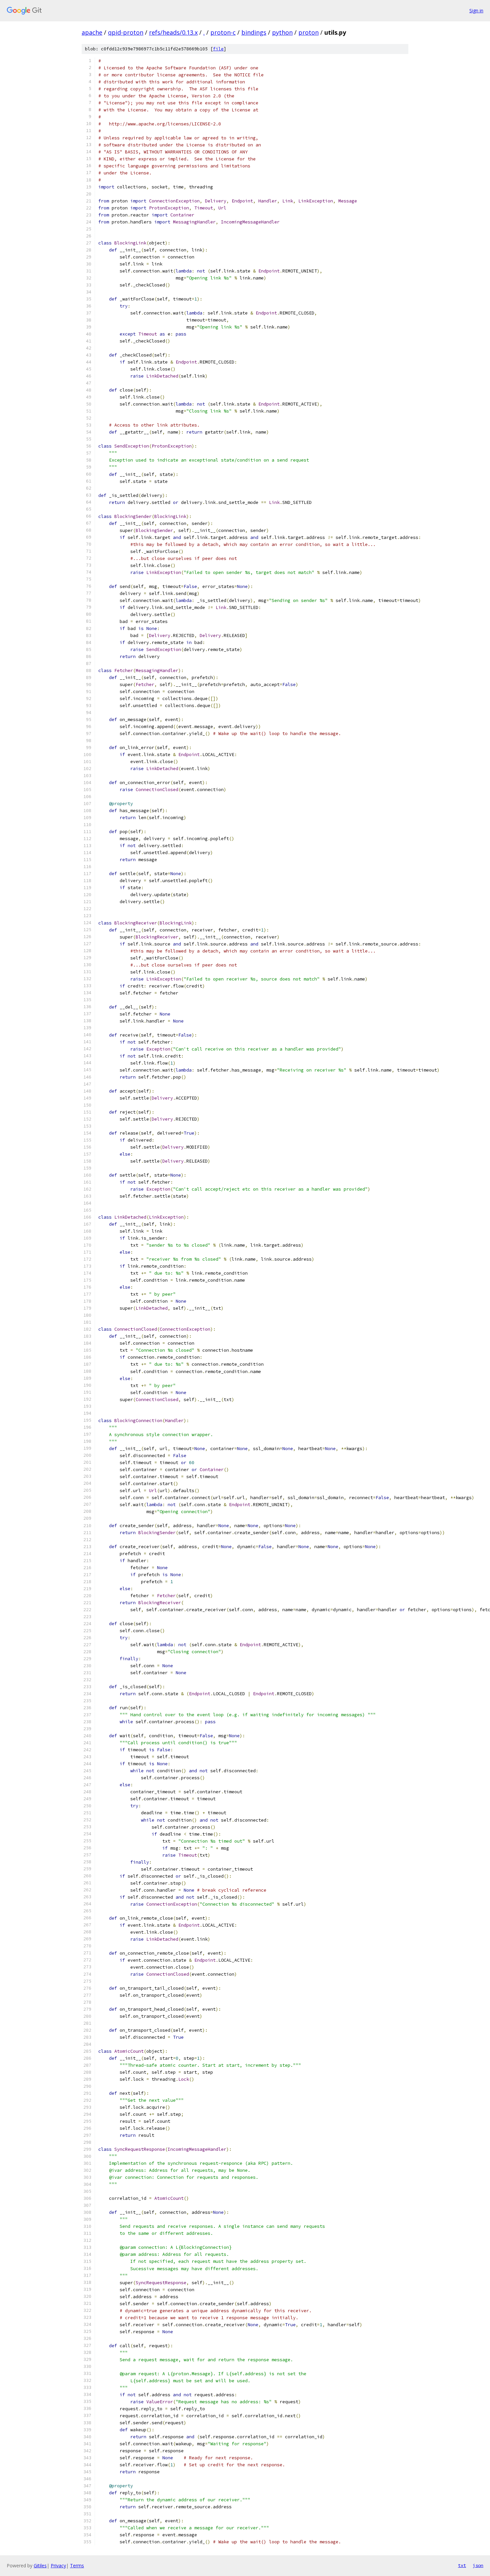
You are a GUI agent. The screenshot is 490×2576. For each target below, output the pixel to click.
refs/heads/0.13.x (173, 32)
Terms (77, 2565)
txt (462, 2565)
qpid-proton (126, 32)
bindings (254, 32)
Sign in (476, 11)
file (218, 49)
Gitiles (40, 2565)
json (478, 2565)
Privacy (58, 2565)
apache (92, 32)
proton (308, 32)
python (282, 32)
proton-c (223, 32)
